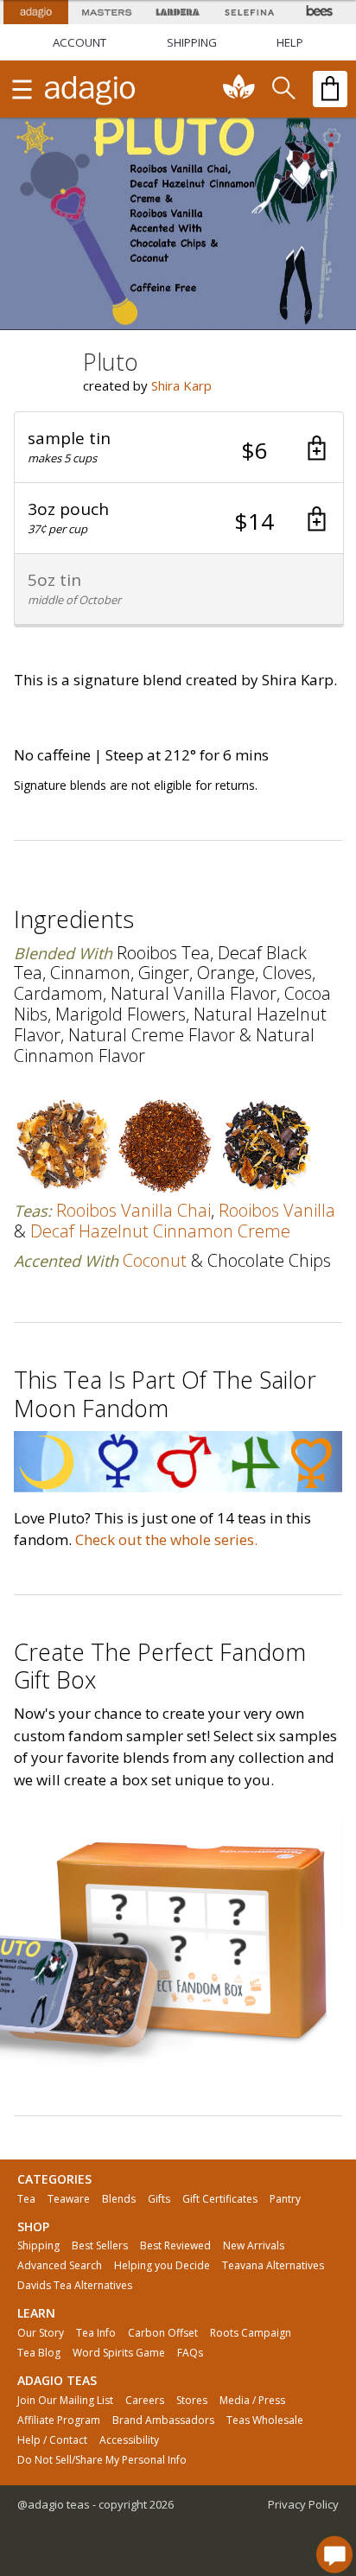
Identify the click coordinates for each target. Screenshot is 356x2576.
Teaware (69, 2199)
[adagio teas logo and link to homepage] (91, 89)
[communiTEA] (239, 89)
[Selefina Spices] (249, 12)
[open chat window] (334, 2554)
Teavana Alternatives (273, 2266)
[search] (283, 89)
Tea (26, 2199)
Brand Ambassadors (163, 2420)
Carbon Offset (163, 2333)
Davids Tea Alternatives (75, 2286)
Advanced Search (60, 2266)
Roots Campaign (251, 2333)
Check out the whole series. (166, 1539)
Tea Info (96, 2333)
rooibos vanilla (277, 1210)
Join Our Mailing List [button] (65, 2401)
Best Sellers (100, 2246)
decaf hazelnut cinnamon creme (160, 1231)
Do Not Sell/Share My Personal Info (102, 2460)
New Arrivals (254, 2246)
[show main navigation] (22, 89)
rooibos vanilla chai (133, 1210)
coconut (155, 1260)
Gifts (159, 2199)
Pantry (285, 2199)
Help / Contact (52, 2440)
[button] (178, 448)
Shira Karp (181, 385)
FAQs (190, 2353)
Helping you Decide (162, 2266)
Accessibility (129, 2440)
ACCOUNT (79, 42)
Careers (145, 2401)
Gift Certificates (220, 2199)
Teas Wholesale (265, 2420)
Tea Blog (39, 2353)
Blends (119, 2199)
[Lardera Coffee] (178, 12)
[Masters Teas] (106, 12)
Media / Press (252, 2401)
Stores (192, 2401)
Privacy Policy (303, 2504)
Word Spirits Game (119, 2353)
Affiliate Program (59, 2420)
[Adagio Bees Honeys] (321, 12)
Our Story (41, 2333)
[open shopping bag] (330, 89)
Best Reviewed (175, 2246)
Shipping (38, 2246)
